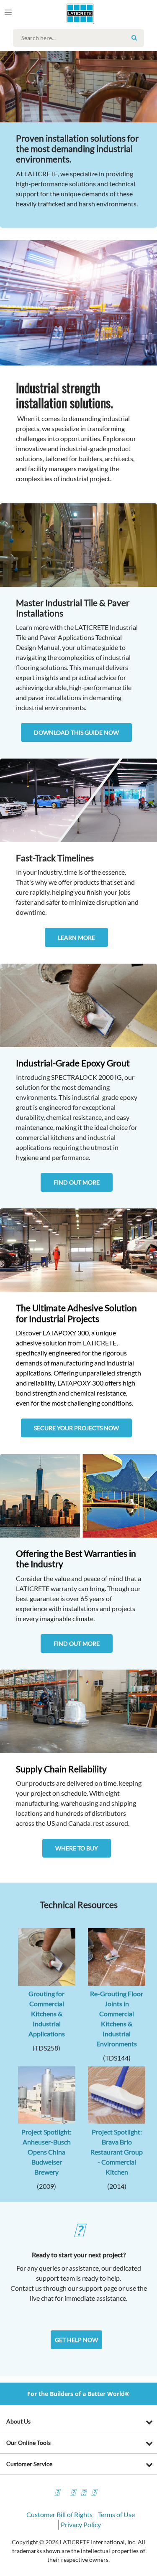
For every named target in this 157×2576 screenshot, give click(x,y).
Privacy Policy (81, 2524)
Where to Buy (77, 1848)
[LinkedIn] (94, 2494)
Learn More (76, 938)
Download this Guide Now (76, 732)
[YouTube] (83, 2494)
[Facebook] (57, 2494)
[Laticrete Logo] (68, 13)
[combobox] (81, 38)
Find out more (77, 1182)
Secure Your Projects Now (76, 1428)
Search (134, 38)
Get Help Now (76, 2340)
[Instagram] (73, 2494)
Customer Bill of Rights (59, 2514)
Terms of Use (116, 2514)
